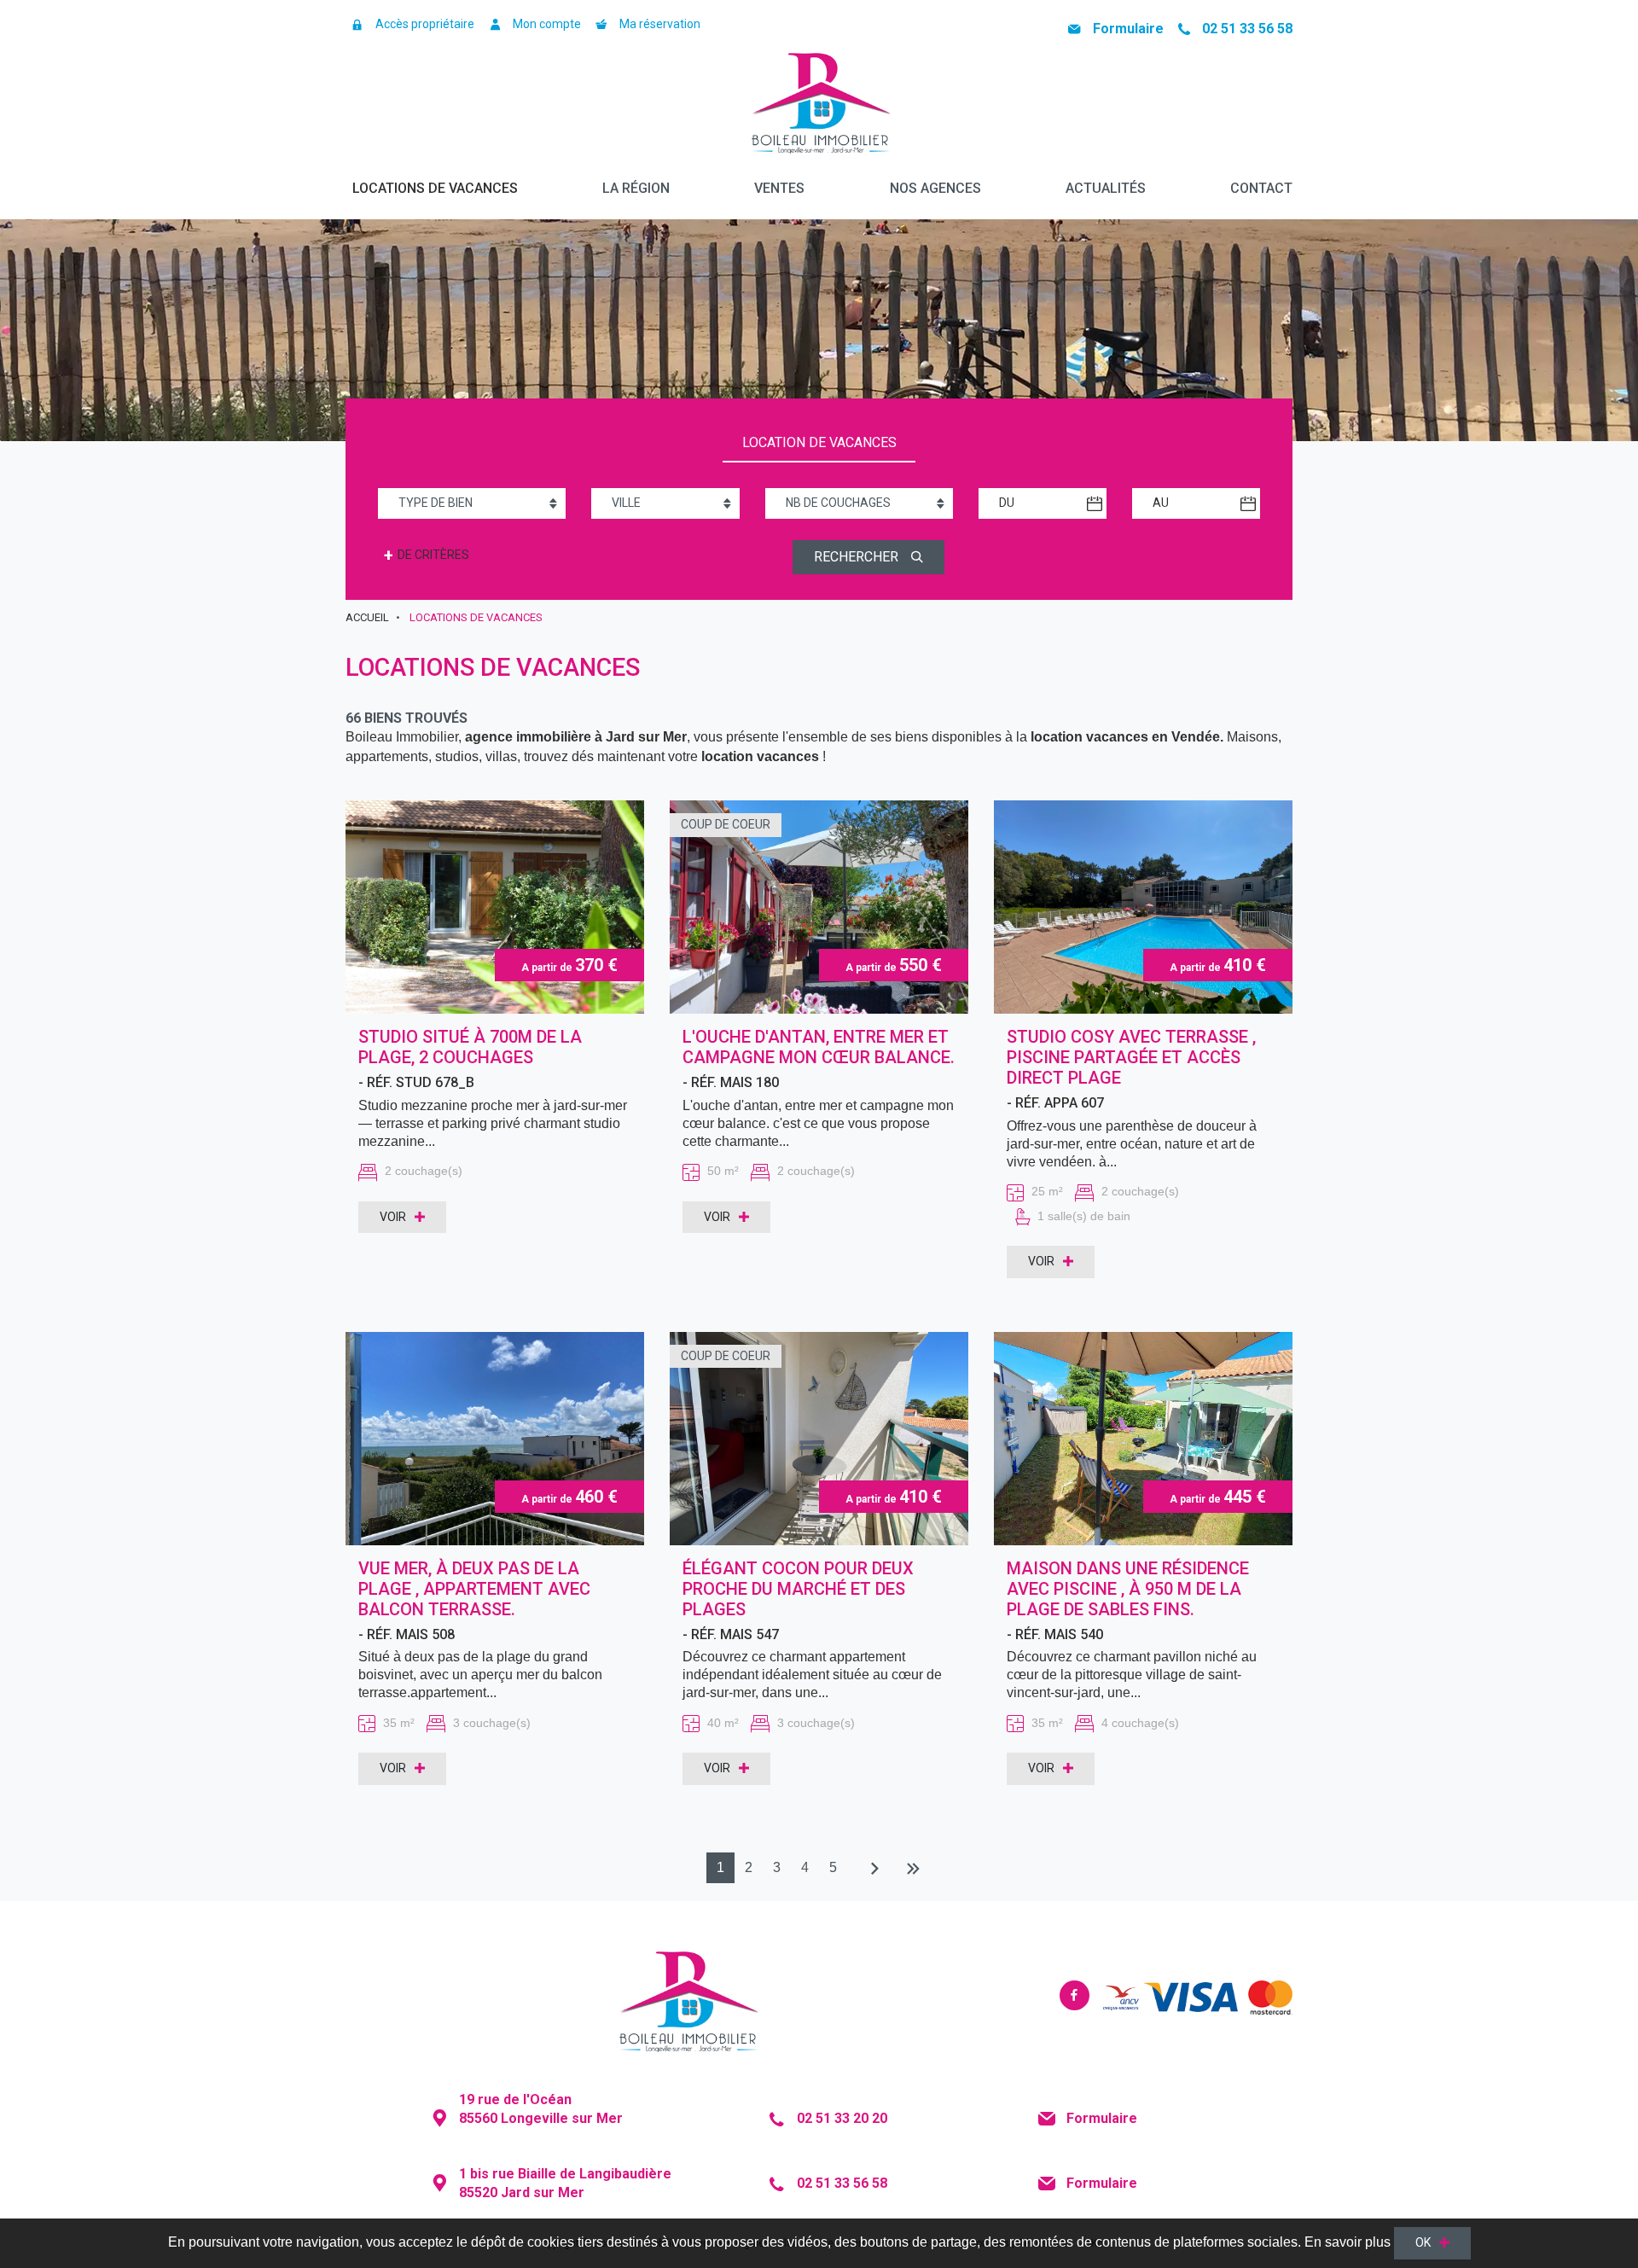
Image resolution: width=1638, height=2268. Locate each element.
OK (1423, 2242)
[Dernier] (913, 1870)
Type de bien (436, 503)
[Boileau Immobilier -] (819, 106)
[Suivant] (871, 1870)
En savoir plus (1348, 2242)
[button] (410, 25)
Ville (626, 503)
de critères (427, 555)
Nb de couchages (838, 503)
